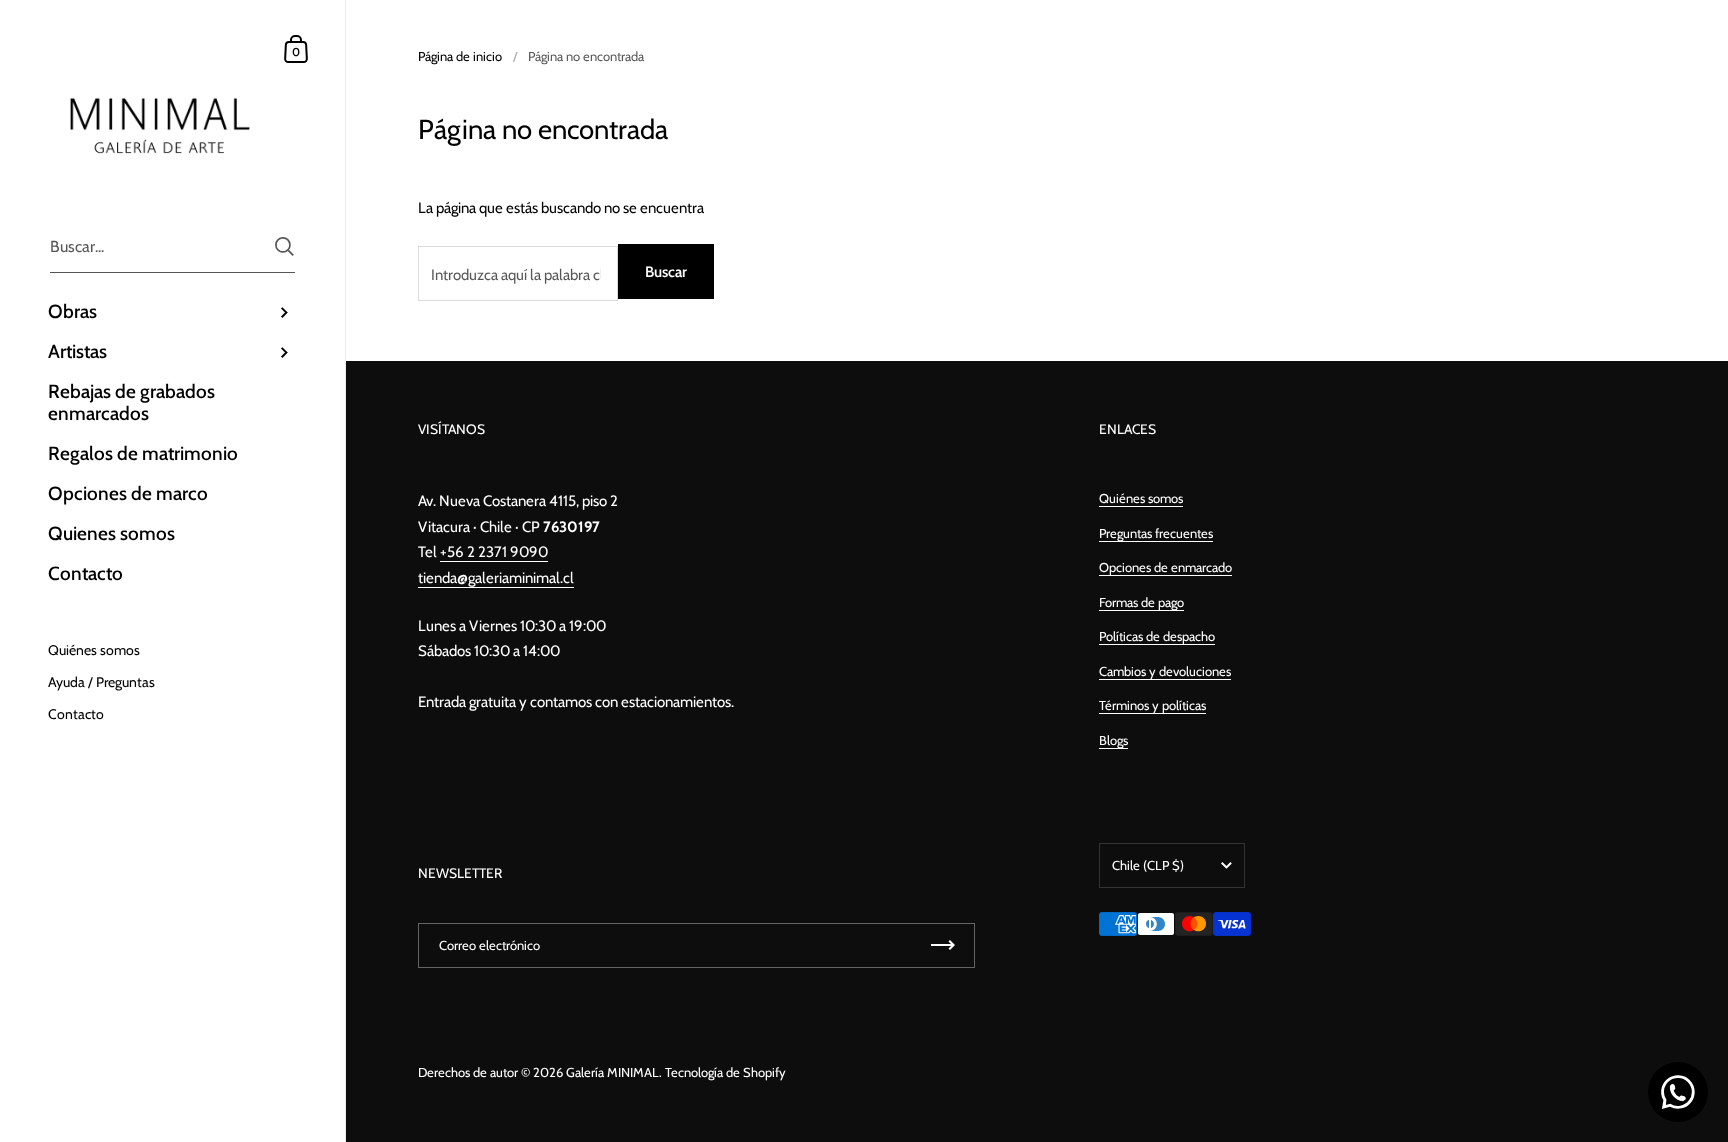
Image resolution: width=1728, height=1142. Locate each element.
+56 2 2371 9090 (494, 552)
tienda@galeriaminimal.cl (496, 578)
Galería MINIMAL (612, 1072)
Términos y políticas (1152, 705)
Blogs (1113, 740)
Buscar (666, 272)
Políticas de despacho (1157, 636)
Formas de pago (1141, 602)
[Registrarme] (943, 945)
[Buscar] (284, 246)
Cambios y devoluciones (1165, 671)
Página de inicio (460, 56)
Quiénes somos (1141, 498)
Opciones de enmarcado (1165, 567)
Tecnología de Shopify (725, 1072)
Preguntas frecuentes (1156, 533)
